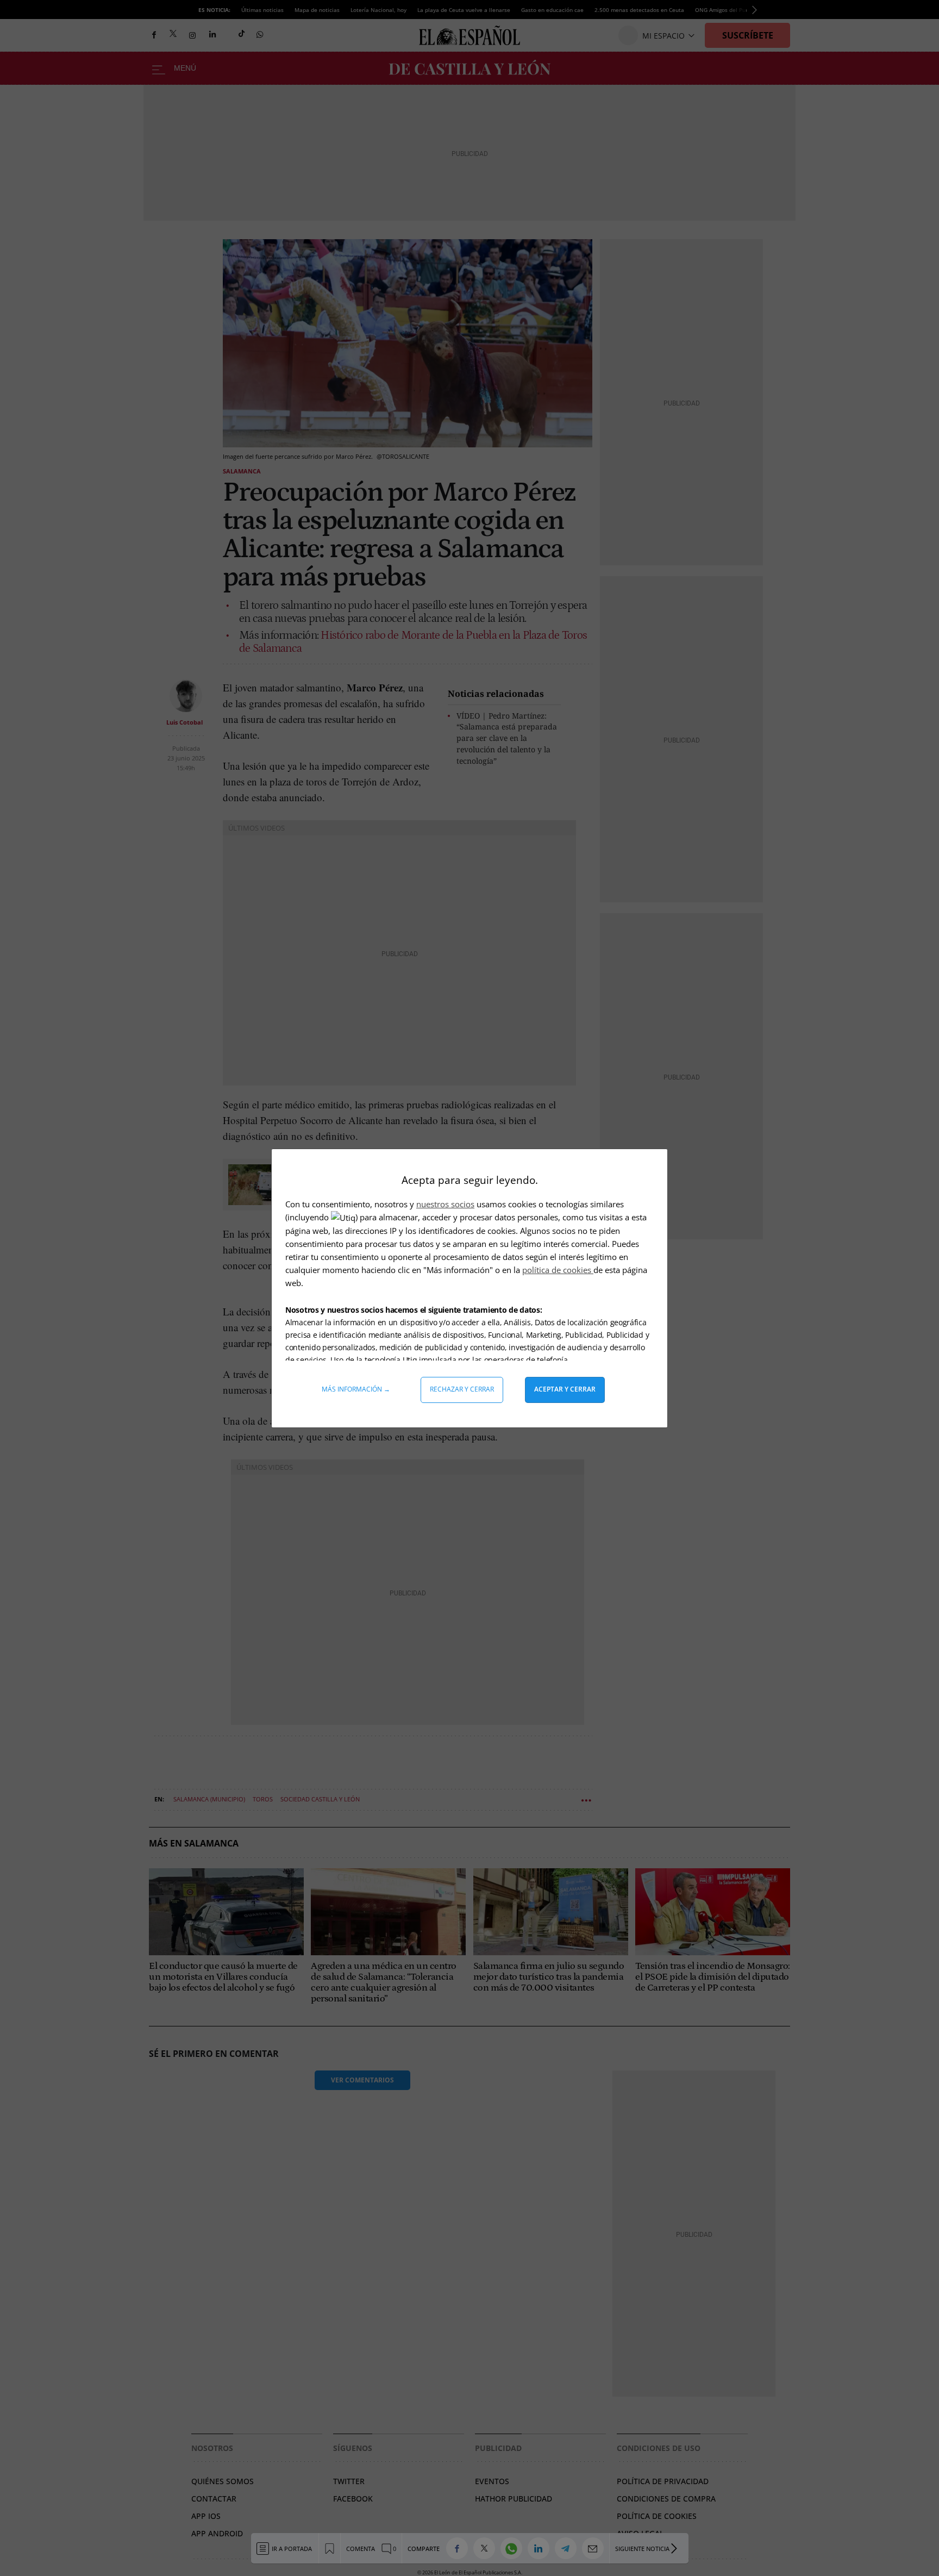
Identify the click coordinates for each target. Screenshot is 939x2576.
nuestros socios (445, 1204)
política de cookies (558, 1270)
